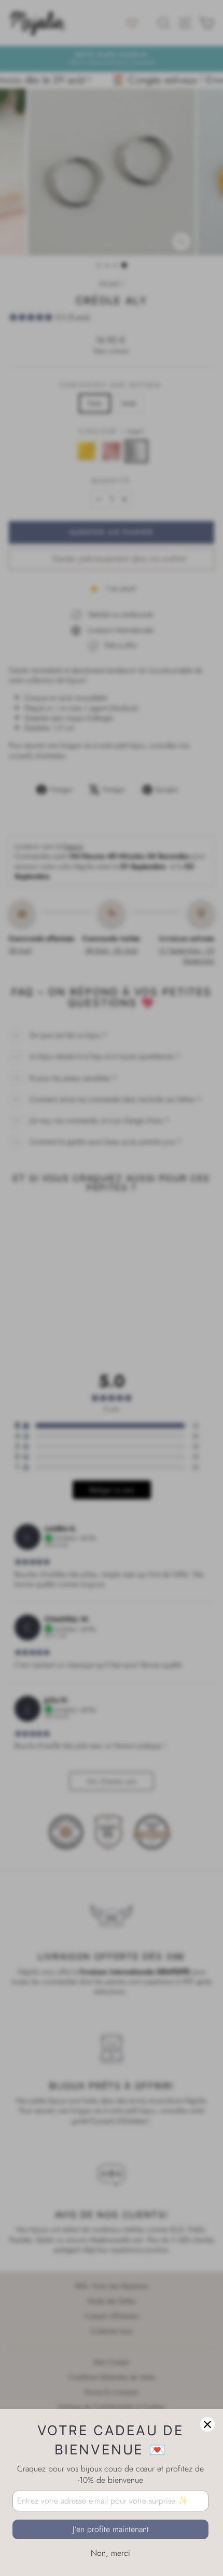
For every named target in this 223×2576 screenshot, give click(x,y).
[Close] (207, 2424)
